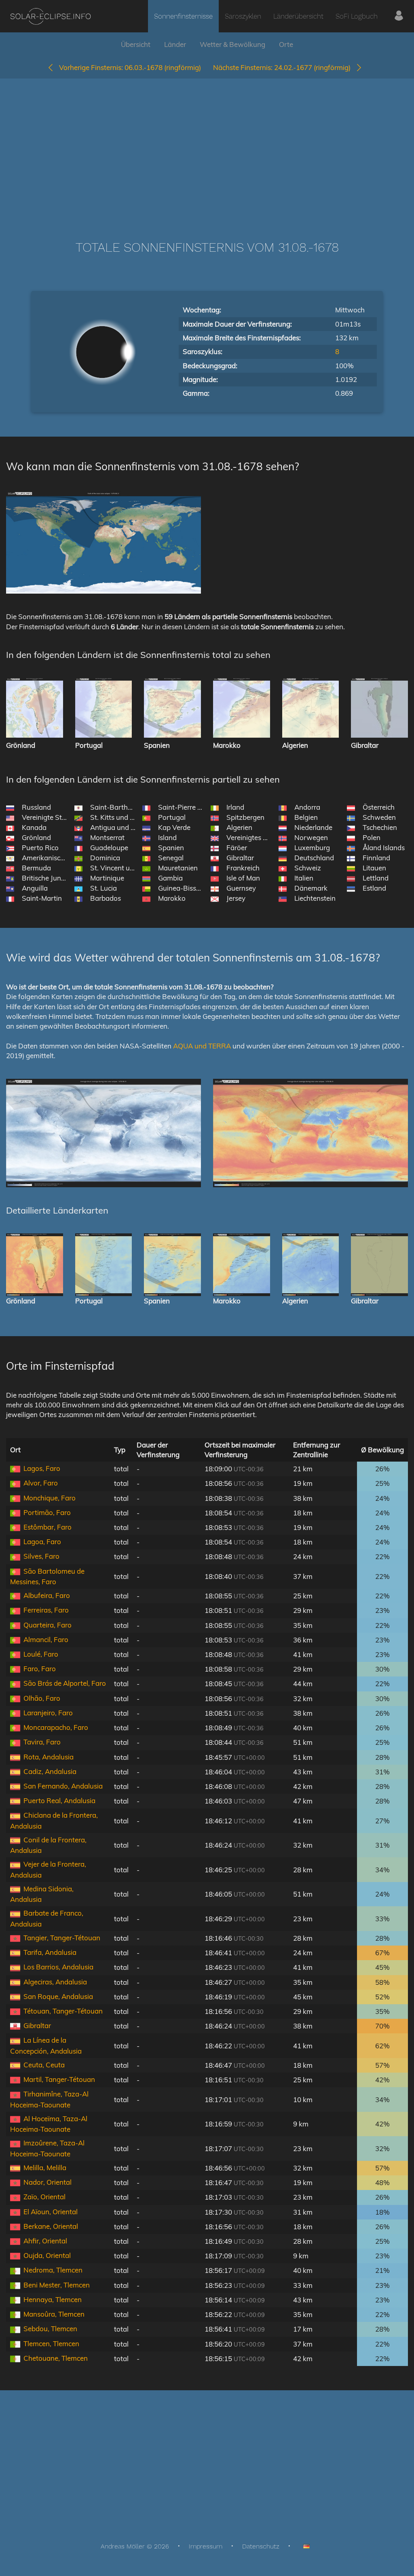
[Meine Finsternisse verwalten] (399, 16)
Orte (286, 44)
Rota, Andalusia (49, 1757)
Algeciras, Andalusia (55, 1982)
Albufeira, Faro (47, 1595)
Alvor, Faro (41, 1483)
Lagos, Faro (42, 1468)
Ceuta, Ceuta (44, 2065)
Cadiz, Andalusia (50, 1771)
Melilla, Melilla (45, 2168)
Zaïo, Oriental (44, 2197)
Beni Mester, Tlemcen (57, 2285)
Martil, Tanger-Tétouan (59, 2079)
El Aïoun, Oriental (51, 2212)
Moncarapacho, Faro (56, 1727)
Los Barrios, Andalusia (58, 1967)
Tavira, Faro (42, 1742)
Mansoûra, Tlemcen (54, 2314)
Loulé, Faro (41, 1654)
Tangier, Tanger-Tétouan (62, 1938)
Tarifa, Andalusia (50, 1952)
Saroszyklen (243, 16)
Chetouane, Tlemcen (56, 2358)
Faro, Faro (40, 1669)
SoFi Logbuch (357, 16)
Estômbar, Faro (48, 1527)
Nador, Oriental (48, 2182)
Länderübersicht (298, 16)
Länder (175, 44)
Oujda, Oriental (47, 2255)
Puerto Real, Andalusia (59, 1800)
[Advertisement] (207, 147)
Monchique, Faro (50, 1498)
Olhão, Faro (42, 1698)
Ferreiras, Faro (46, 1610)
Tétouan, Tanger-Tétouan (63, 2011)
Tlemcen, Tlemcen (51, 2344)
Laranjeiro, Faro (48, 1713)
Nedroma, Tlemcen (53, 2270)
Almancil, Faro (46, 1639)
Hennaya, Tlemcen (53, 2299)
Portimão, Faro (47, 1512)
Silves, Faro (41, 1556)
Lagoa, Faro (42, 1542)
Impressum (206, 2546)
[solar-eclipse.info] (50, 16)
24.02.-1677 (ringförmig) (284, 67)
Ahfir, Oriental (45, 2241)
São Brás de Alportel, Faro (65, 1683)
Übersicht (136, 44)
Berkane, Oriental (51, 2226)
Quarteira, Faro (48, 1625)
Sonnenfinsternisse (183, 16)
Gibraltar (37, 2025)
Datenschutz (261, 2546)
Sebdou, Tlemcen (50, 2329)
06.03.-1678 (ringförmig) (130, 67)
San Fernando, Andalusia (63, 1786)
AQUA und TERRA (202, 1046)
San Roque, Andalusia (58, 1996)
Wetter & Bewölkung (232, 44)
